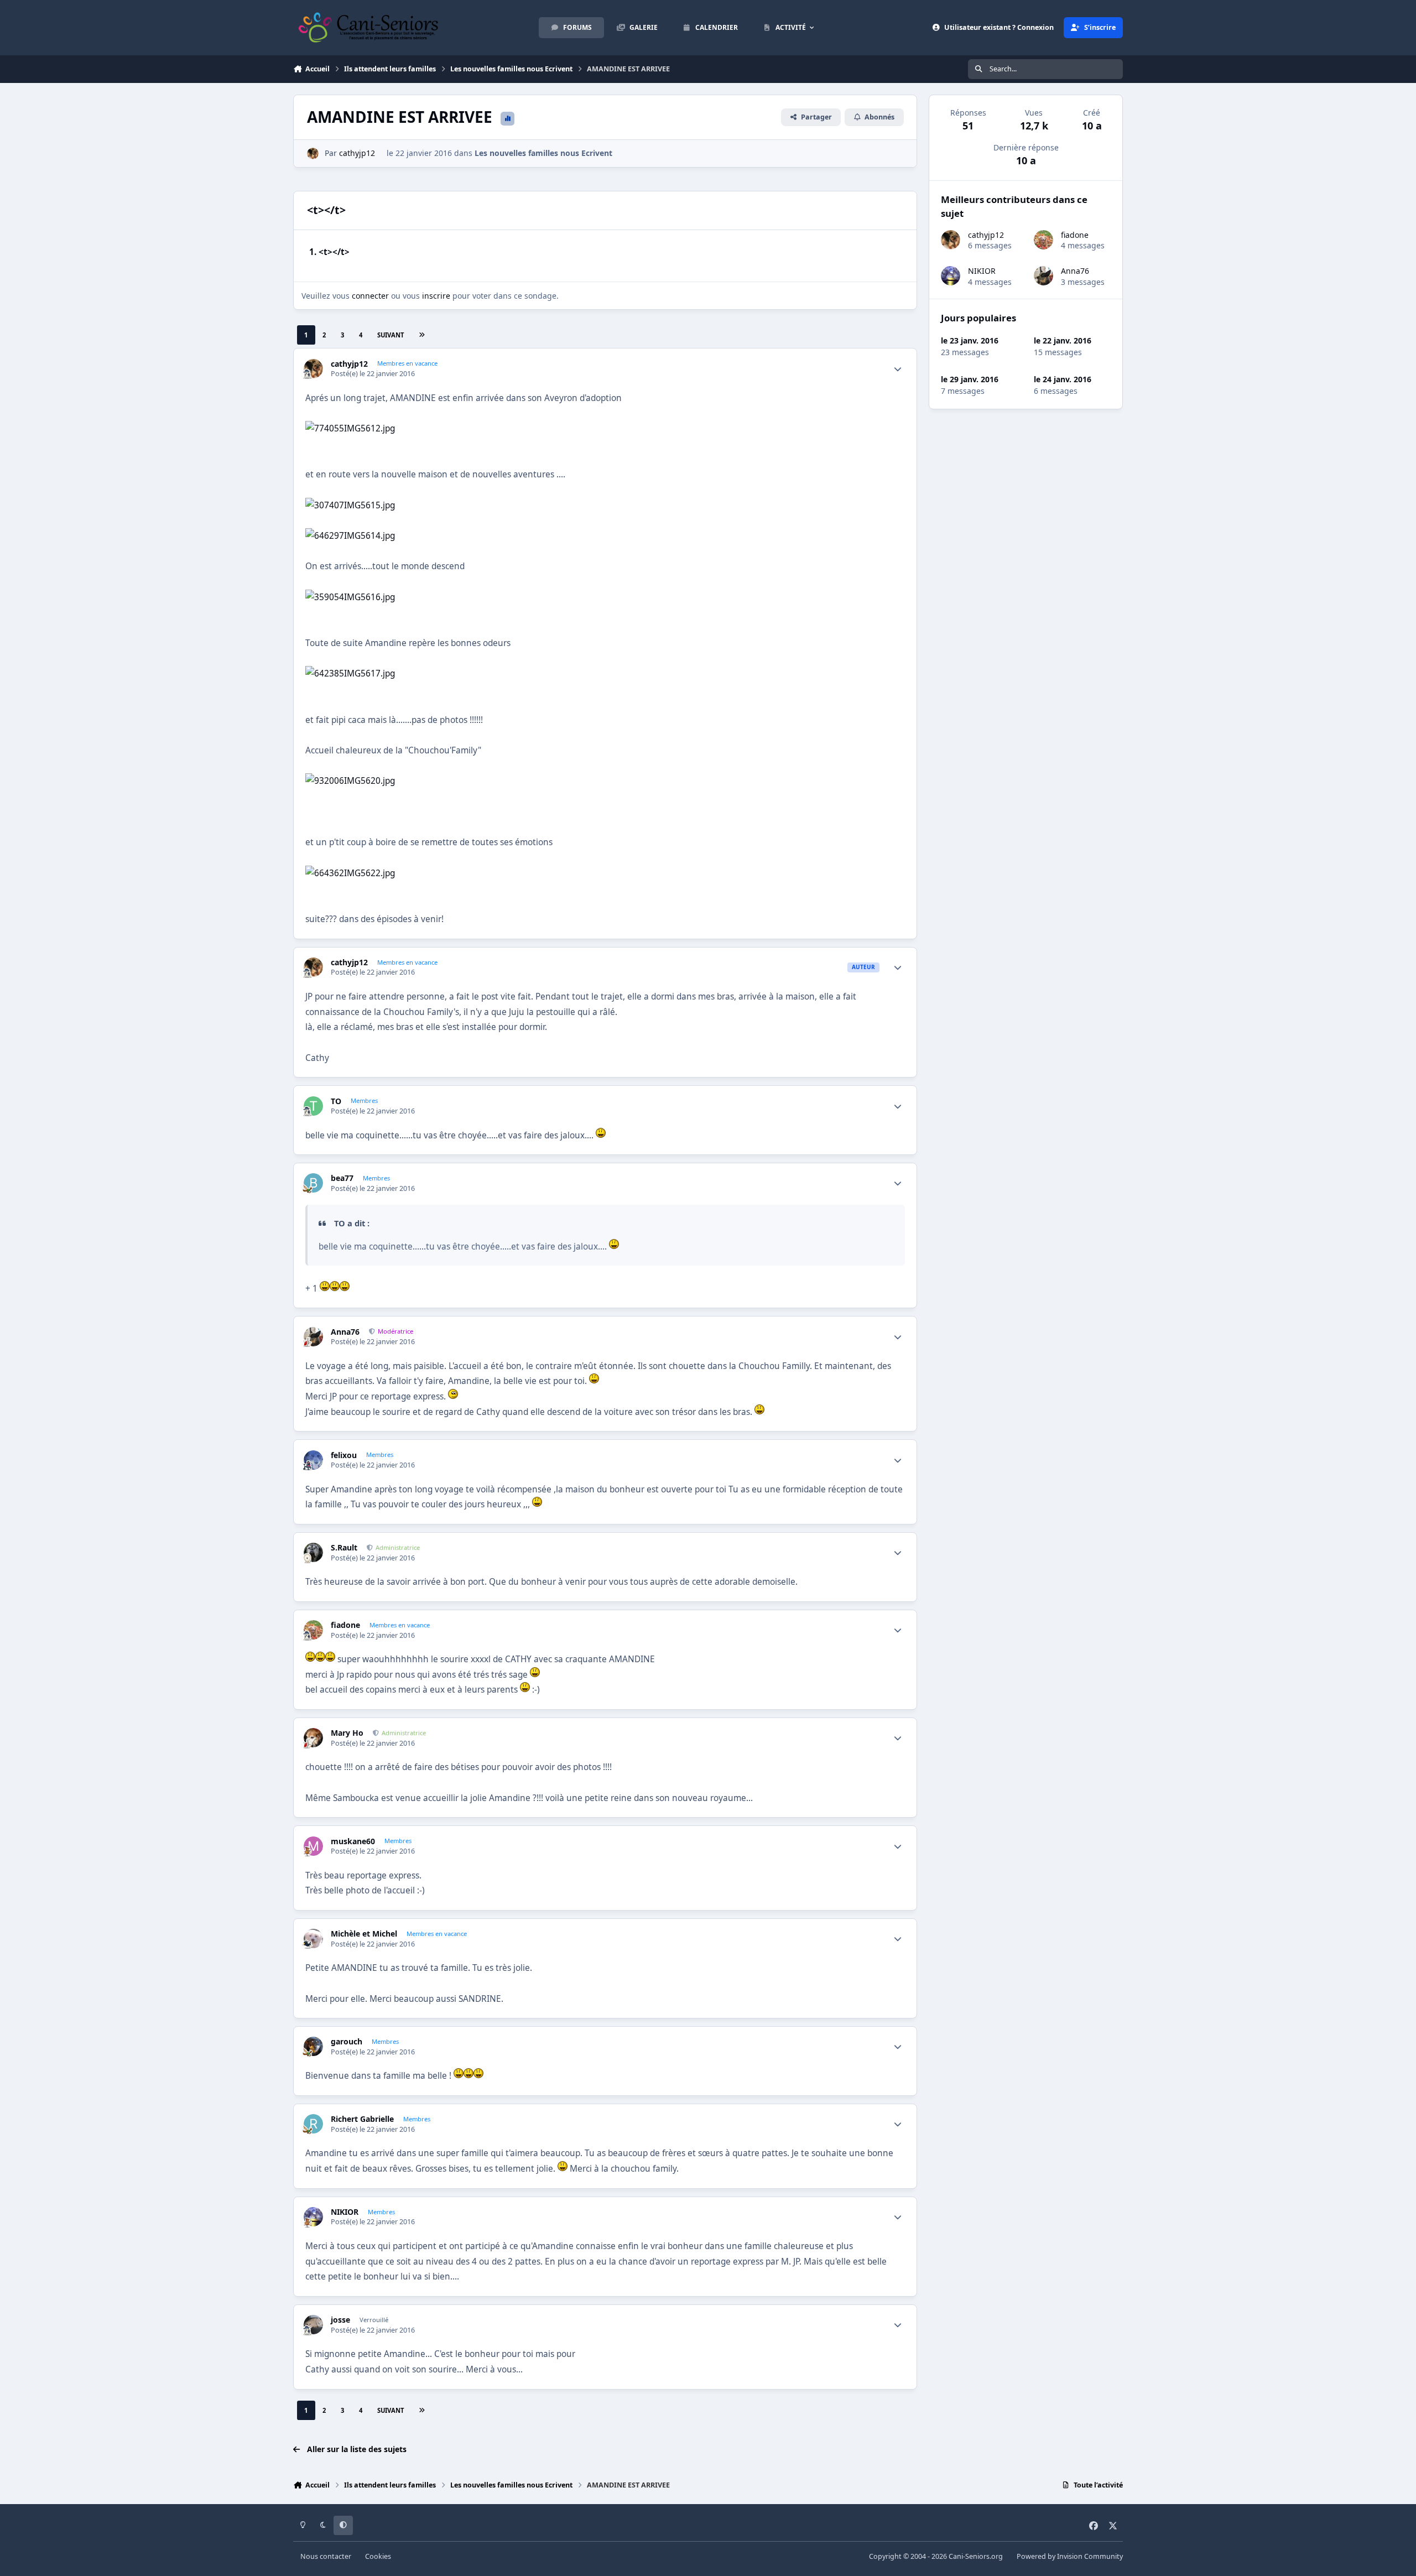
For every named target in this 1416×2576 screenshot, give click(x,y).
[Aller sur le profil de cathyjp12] (313, 153)
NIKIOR (345, 2212)
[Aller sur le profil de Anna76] (313, 1337)
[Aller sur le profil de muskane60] (313, 1846)
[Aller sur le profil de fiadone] (313, 1630)
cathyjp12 (357, 153)
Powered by (1070, 2556)
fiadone (345, 1625)
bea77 (342, 1178)
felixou (344, 1455)
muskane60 (353, 1841)
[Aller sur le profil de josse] (313, 2325)
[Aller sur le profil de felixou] (313, 1460)
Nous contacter (326, 2556)
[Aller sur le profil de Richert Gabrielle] (313, 2124)
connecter (370, 296)
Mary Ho (347, 1733)
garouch (347, 2042)
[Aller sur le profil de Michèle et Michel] (313, 1938)
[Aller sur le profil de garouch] (313, 2046)
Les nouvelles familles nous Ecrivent (543, 153)
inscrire (436, 296)
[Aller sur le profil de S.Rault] (313, 1552)
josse (340, 2320)
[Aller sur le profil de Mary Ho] (313, 1738)
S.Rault (344, 1548)
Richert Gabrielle (362, 2119)
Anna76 (345, 1332)
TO (336, 1101)
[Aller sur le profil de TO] (313, 1106)
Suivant (391, 335)
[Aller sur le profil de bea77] (313, 1183)
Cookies (378, 2556)
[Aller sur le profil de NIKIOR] (313, 2217)
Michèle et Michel (364, 1934)
